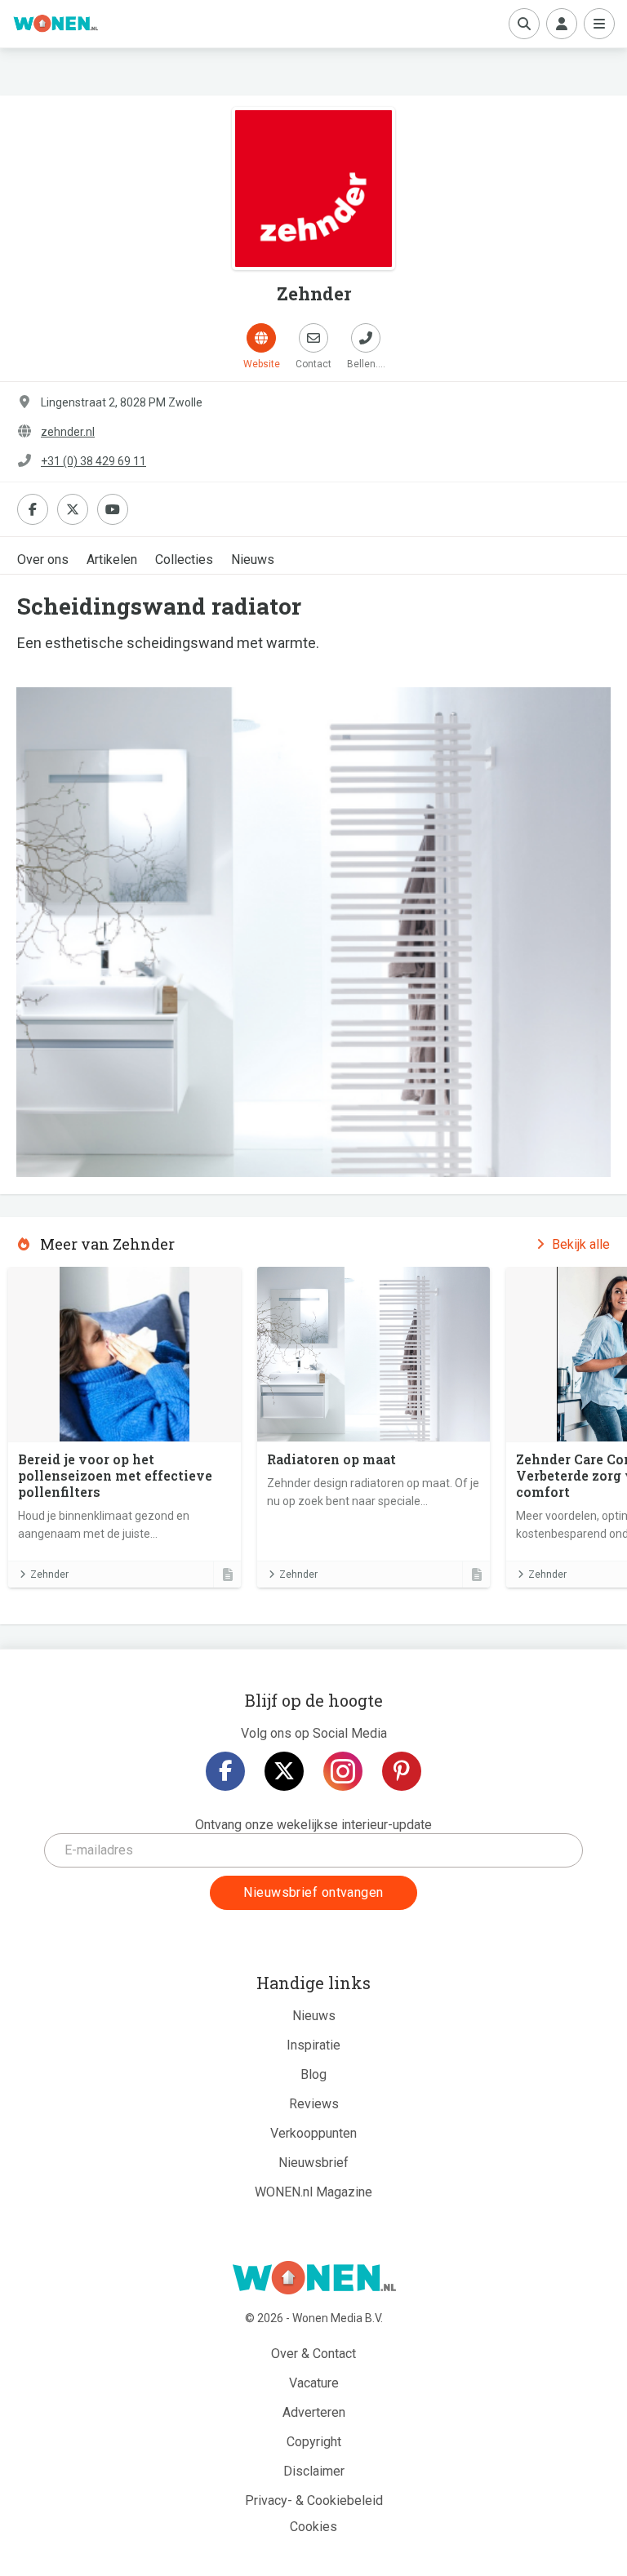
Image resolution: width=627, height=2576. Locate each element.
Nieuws (253, 560)
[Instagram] (343, 1771)
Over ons (43, 560)
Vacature (314, 2383)
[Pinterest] (402, 1771)
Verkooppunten (313, 2133)
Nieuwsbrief (313, 2163)
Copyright (314, 2442)
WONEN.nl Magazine (313, 2192)
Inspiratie (313, 2045)
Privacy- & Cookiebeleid (314, 2500)
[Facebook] (225, 1771)
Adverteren (314, 2412)
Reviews (314, 2104)
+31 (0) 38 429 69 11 (93, 461)
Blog (313, 2074)
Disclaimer (314, 2471)
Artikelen (112, 560)
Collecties (184, 560)
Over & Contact (313, 2354)
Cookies (313, 2527)
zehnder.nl (68, 432)
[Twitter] (284, 1771)
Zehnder (49, 1574)
